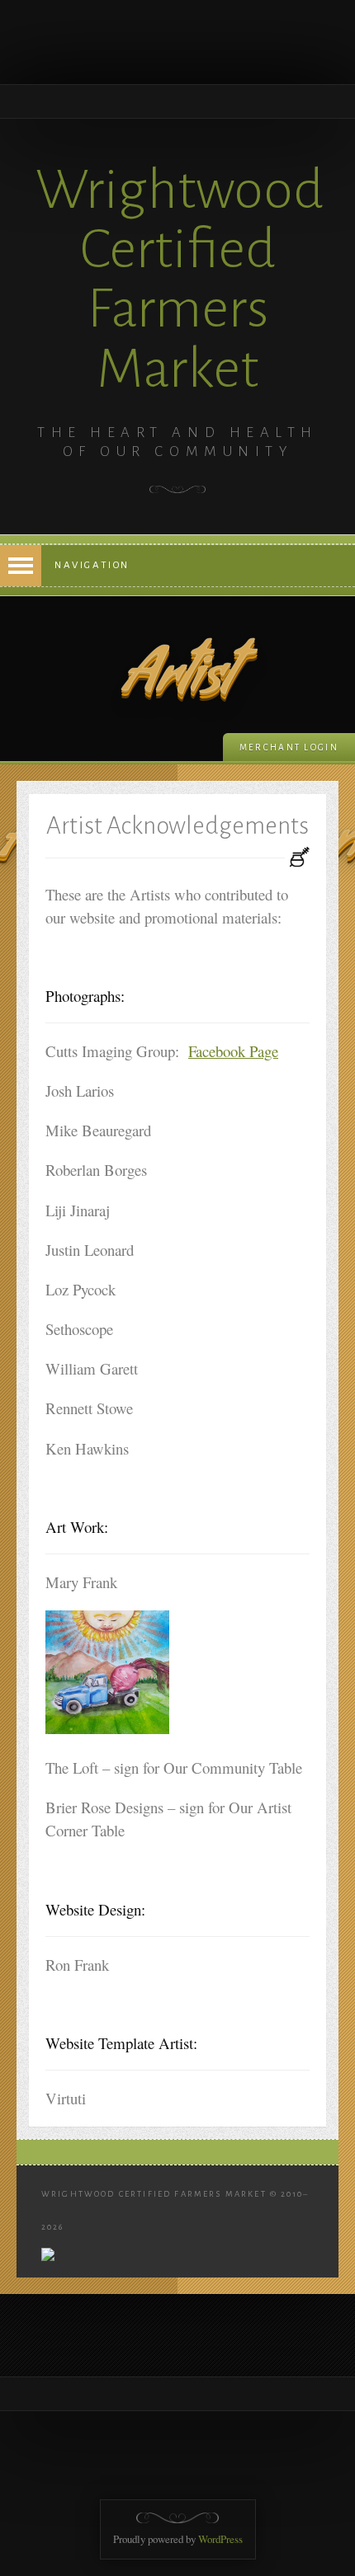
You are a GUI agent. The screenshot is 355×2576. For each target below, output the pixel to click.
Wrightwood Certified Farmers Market (180, 279)
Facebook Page (233, 1051)
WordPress (220, 2539)
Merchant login (289, 747)
